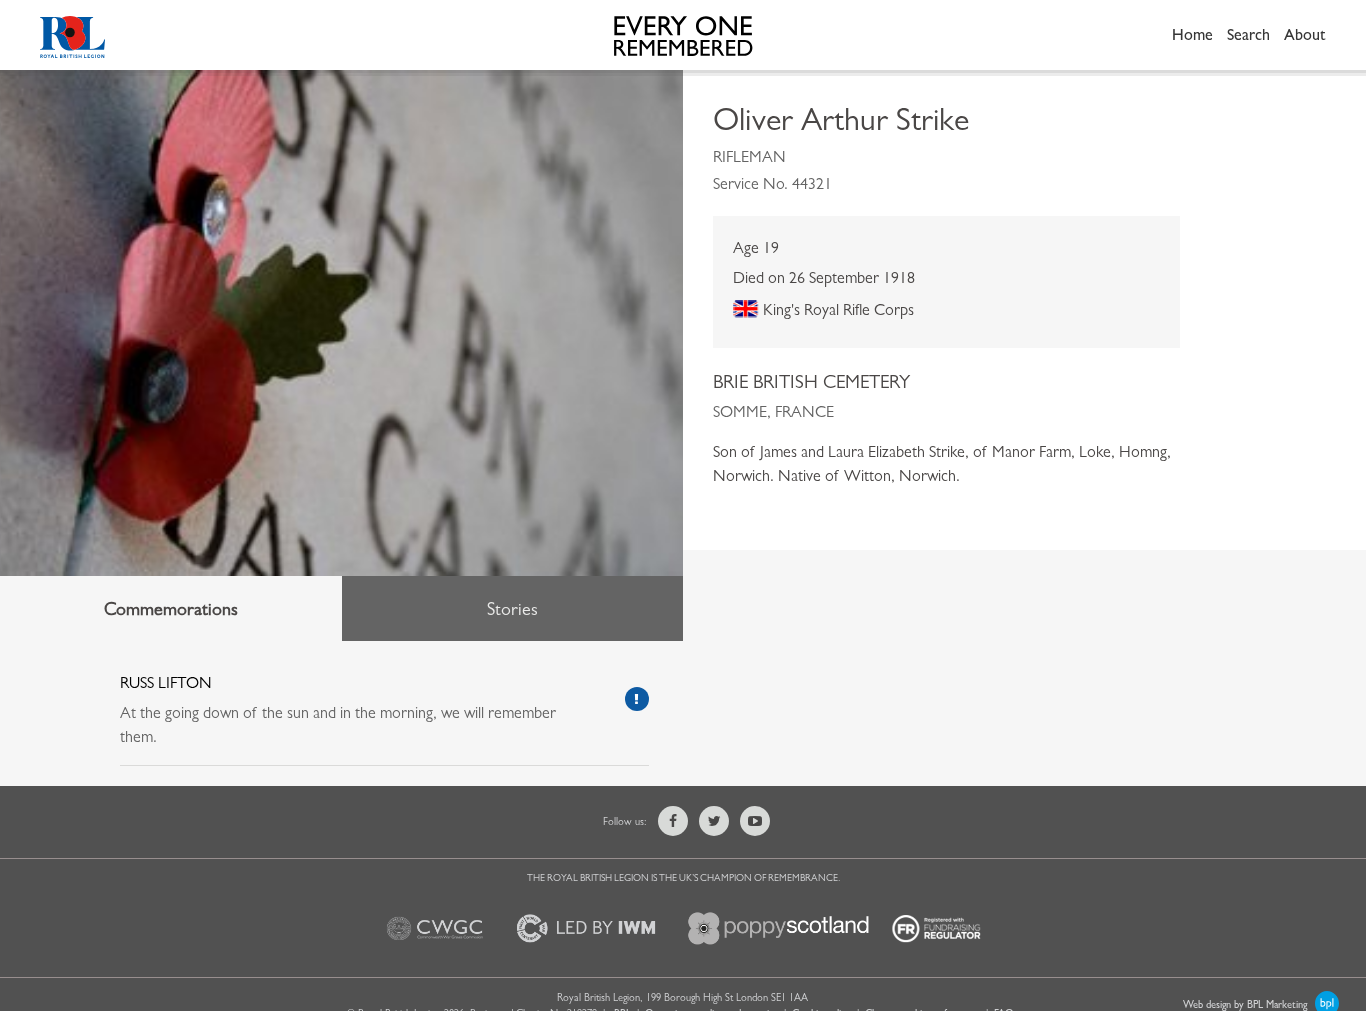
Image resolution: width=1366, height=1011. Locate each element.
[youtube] (755, 821)
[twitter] (714, 821)
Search (1248, 34)
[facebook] (673, 821)
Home (1192, 34)
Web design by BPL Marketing (1246, 1004)
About (1305, 34)
